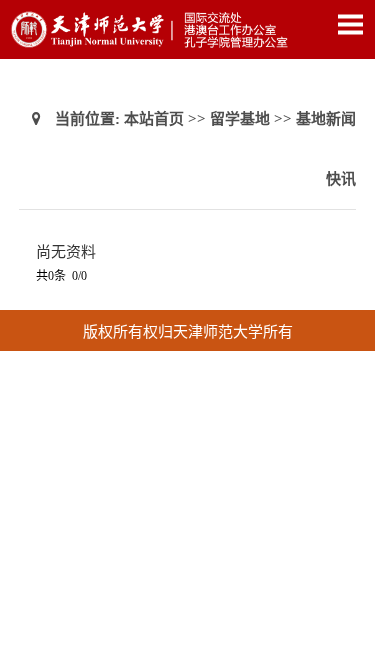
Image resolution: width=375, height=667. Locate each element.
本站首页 (154, 119)
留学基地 (240, 119)
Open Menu (350, 24)
